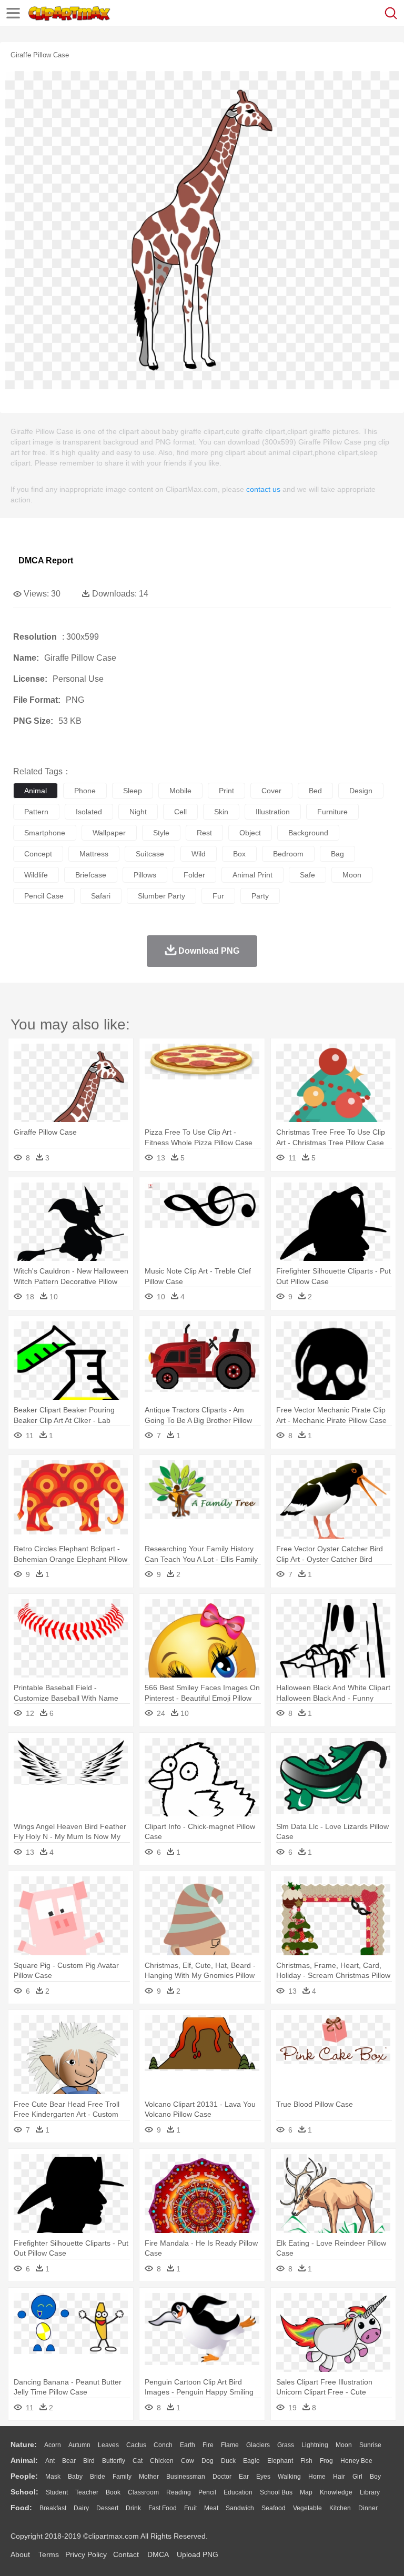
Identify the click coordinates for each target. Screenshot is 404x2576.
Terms (49, 2554)
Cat (138, 2461)
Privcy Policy (86, 2554)
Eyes (263, 2477)
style (161, 833)
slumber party (161, 896)
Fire (208, 2445)
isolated (89, 812)
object (250, 833)
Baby (75, 2477)
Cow (188, 2461)
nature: (24, 2444)
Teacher (87, 2492)
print (226, 791)
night (138, 812)
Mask (53, 2477)
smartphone (45, 833)
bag (337, 854)
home (317, 2477)
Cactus (136, 2445)
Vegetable (307, 2508)
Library (370, 2492)
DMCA (158, 2554)
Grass (286, 2445)
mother (149, 2477)
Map (306, 2492)
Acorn (53, 2445)
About (20, 2554)
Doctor (222, 2477)
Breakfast (53, 2508)
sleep (133, 791)
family (122, 2477)
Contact (126, 2554)
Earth (188, 2445)
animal (36, 791)
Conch (163, 2445)
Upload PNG (198, 2554)
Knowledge (336, 2492)
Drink (133, 2508)
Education (238, 2492)
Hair (339, 2477)
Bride (98, 2477)
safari (101, 896)
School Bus (276, 2492)
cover (271, 791)
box (239, 854)
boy (375, 2477)
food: (21, 2508)
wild (199, 854)
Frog (326, 2461)
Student (57, 2492)
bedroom (288, 854)
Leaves (108, 2445)
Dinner (368, 2508)
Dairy (81, 2508)
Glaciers (258, 2445)
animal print (252, 875)
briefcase (91, 875)
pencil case (44, 896)
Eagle (251, 2461)
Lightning (315, 2445)
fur (218, 896)
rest (204, 833)
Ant (50, 2461)
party (260, 896)
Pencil (207, 2492)
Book (113, 2492)
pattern (36, 812)
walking (289, 2477)
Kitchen (340, 2508)
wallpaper (109, 833)
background (308, 833)
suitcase (150, 854)
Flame (230, 2445)
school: (24, 2492)
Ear (244, 2477)
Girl (357, 2477)
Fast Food (163, 2508)
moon (352, 875)
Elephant (280, 2461)
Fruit (190, 2508)
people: (24, 2476)
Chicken (162, 2461)
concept (38, 854)
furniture (332, 812)
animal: (24, 2460)
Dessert (107, 2508)
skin (221, 812)
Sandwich (240, 2508)
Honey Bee (356, 2461)
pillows (145, 875)
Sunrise (370, 2445)
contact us (263, 489)
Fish (306, 2461)
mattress (94, 854)
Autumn (79, 2445)
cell (180, 812)
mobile (180, 791)
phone (85, 791)
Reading (179, 2492)
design (361, 791)
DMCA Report (46, 560)
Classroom (143, 2492)
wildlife (36, 875)
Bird (89, 2461)
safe (307, 875)
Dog (208, 2461)
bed (315, 791)
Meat (211, 2508)
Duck (228, 2461)
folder (194, 875)
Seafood (274, 2508)
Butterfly (114, 2461)
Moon (344, 2445)
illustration (273, 812)
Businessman (186, 2477)
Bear (69, 2461)
